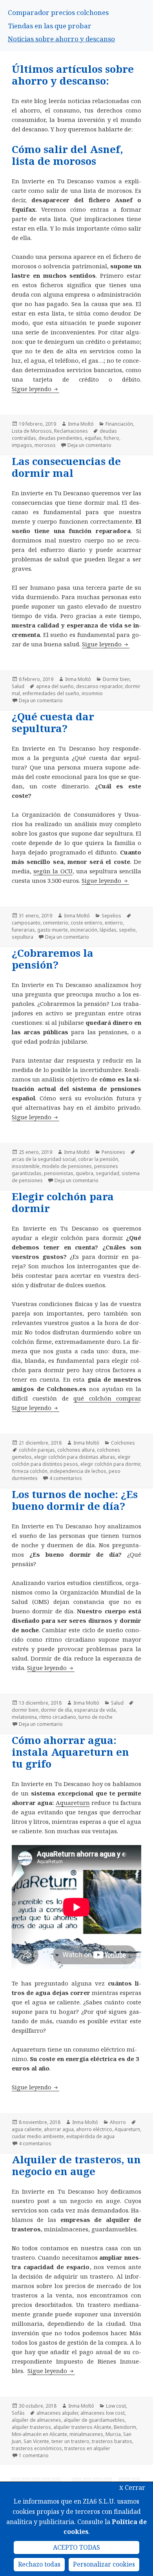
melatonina (24, 1717)
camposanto (26, 923)
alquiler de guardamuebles (94, 2420)
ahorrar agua (59, 2129)
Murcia (113, 2434)
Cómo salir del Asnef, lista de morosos (67, 155)
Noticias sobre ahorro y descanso (61, 39)
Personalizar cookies (104, 2564)
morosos (45, 445)
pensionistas (59, 1173)
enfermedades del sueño (51, 693)
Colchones (123, 1443)
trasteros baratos (112, 2441)
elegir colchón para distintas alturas (75, 1457)
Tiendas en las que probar (50, 26)
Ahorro (118, 2122)
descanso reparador (99, 686)
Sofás (18, 2413)
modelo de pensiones (67, 1166)
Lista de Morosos (32, 431)
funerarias (23, 930)
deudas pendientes (60, 438)
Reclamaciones (71, 431)
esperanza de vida (95, 1710)
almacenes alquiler (57, 2413)
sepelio (127, 930)
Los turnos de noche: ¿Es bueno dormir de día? (75, 1500)
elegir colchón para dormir (110, 1464)
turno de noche (96, 1717)
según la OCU (53, 871)
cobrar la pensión (98, 1159)
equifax (93, 438)
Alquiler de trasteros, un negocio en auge (76, 2165)
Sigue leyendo (36, 389)
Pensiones (113, 1152)
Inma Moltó (81, 424)
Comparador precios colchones (58, 12)
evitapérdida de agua (90, 2136)
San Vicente (36, 2441)
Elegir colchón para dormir (63, 1202)
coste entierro (87, 923)
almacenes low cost (103, 2413)
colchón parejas (37, 1450)
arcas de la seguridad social (44, 1159)
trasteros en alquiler (87, 2448)
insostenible (26, 1166)
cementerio (56, 923)
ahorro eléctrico (94, 2129)
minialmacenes (86, 2434)
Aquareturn (73, 1803)
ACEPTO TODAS (76, 2547)
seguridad (107, 1173)
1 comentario (34, 2455)
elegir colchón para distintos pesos (71, 1461)
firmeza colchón (30, 1471)
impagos (22, 445)
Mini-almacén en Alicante (39, 2434)
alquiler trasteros (31, 2427)
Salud (18, 686)
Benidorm (125, 2427)
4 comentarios (66, 1478)
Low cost (116, 2406)
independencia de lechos (78, 1471)
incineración (84, 930)
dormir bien (25, 1710)
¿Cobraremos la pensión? (53, 959)
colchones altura (76, 1450)
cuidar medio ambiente (38, 2136)
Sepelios (111, 916)
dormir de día (56, 1710)
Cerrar (132, 2487)
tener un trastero (70, 2441)
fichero (111, 438)
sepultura (23, 937)
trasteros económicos (37, 2448)
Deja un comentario (89, 445)
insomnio (92, 693)
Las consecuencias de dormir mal (66, 467)
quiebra (85, 1173)
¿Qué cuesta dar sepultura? (53, 722)
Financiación (119, 424)
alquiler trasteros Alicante (82, 2427)
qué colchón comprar (107, 1398)
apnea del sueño (55, 686)
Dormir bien (116, 679)
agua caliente (27, 2129)
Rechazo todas (39, 2564)
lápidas (108, 930)
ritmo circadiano (58, 1717)
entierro (114, 923)
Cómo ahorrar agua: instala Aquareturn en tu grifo (70, 1752)
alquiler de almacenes (36, 2420)
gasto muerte (53, 930)
